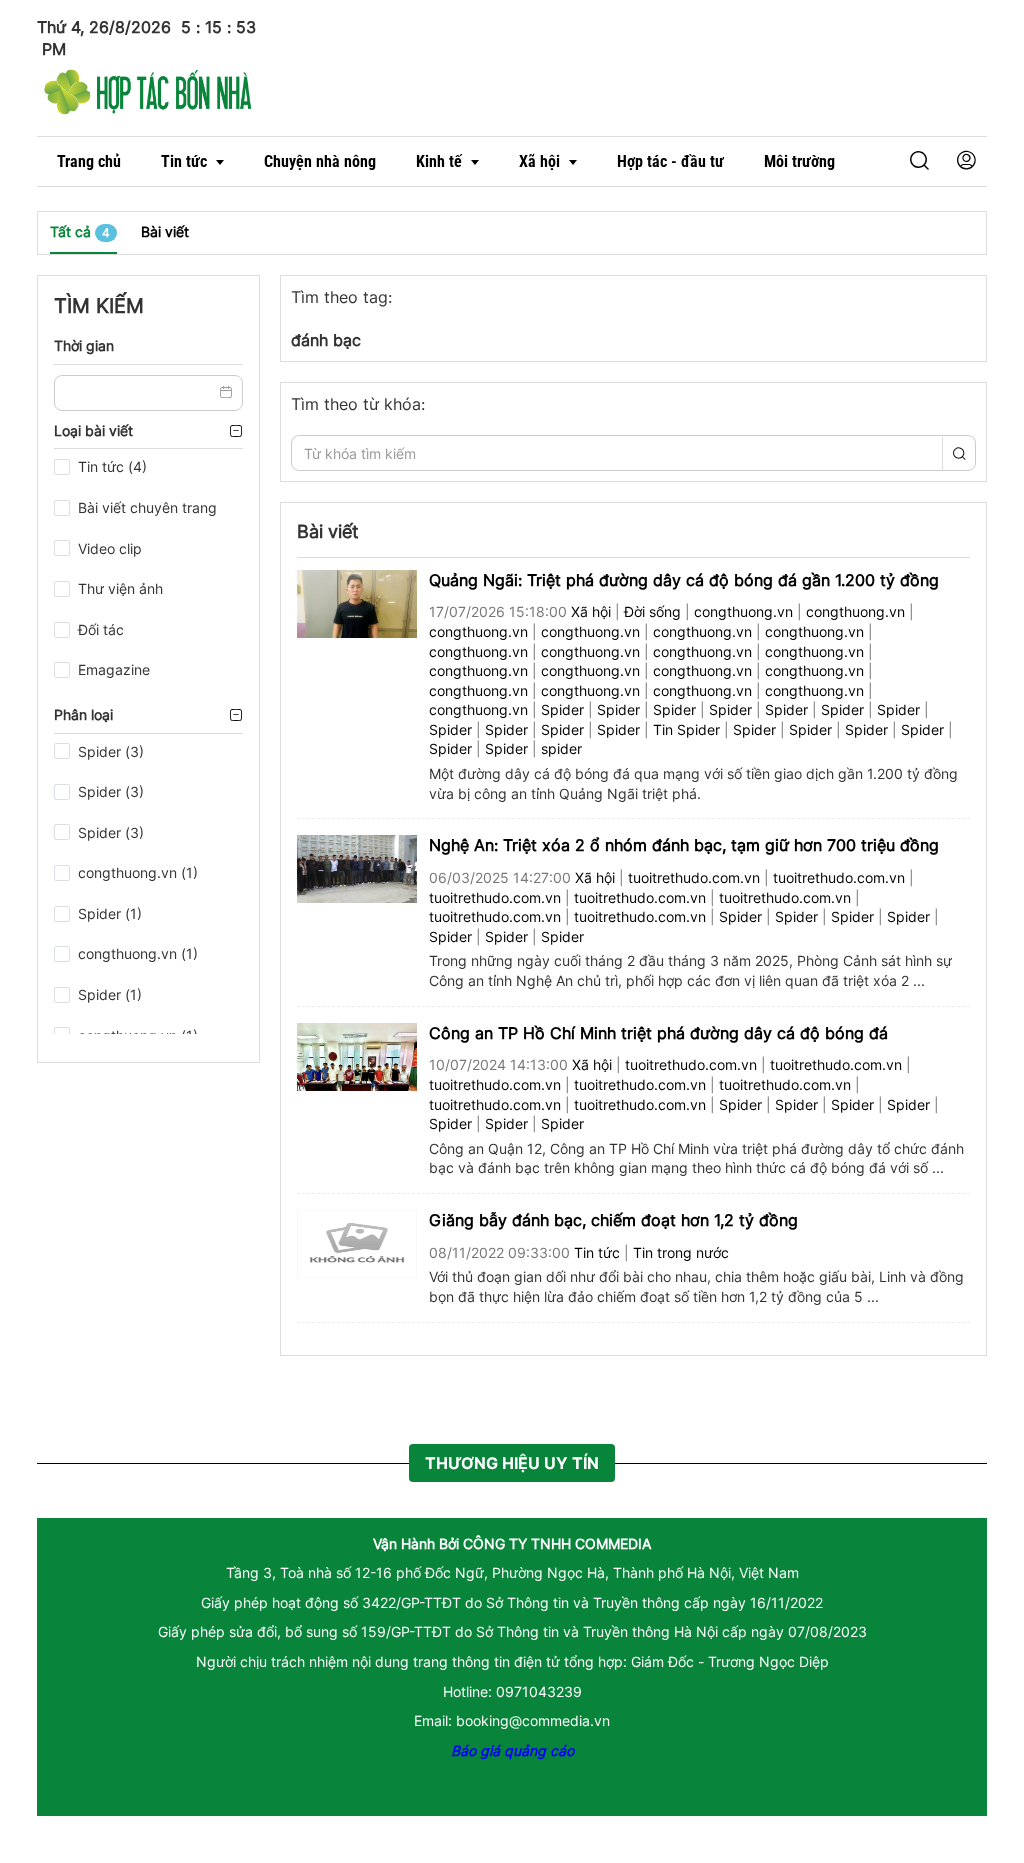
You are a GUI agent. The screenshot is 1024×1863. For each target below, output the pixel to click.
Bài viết (165, 231)
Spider (562, 709)
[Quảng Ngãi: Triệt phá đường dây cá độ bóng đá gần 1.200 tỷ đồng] (357, 601)
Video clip (110, 548)
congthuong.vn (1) (138, 872)
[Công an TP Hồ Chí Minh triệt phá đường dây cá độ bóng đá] (357, 1054)
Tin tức (597, 1252)
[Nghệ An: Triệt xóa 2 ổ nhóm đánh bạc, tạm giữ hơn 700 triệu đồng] (357, 867)
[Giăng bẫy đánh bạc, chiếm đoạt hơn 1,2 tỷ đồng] (357, 1242)
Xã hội (591, 611)
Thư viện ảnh (120, 588)
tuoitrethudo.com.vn (694, 877)
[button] (888, 161)
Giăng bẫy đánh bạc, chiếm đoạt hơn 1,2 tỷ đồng (613, 1220)
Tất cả (80, 231)
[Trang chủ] (148, 88)
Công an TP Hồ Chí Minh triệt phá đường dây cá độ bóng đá (658, 1033)
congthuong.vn (743, 611)
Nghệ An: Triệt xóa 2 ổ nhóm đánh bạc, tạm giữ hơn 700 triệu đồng (684, 845)
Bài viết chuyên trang (147, 507)
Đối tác (101, 629)
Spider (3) (111, 751)
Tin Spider (686, 729)
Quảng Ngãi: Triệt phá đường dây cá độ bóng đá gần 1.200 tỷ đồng (684, 580)
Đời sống (652, 611)
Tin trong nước (681, 1252)
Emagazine (114, 669)
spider (561, 748)
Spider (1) (110, 913)
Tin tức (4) (112, 466)
